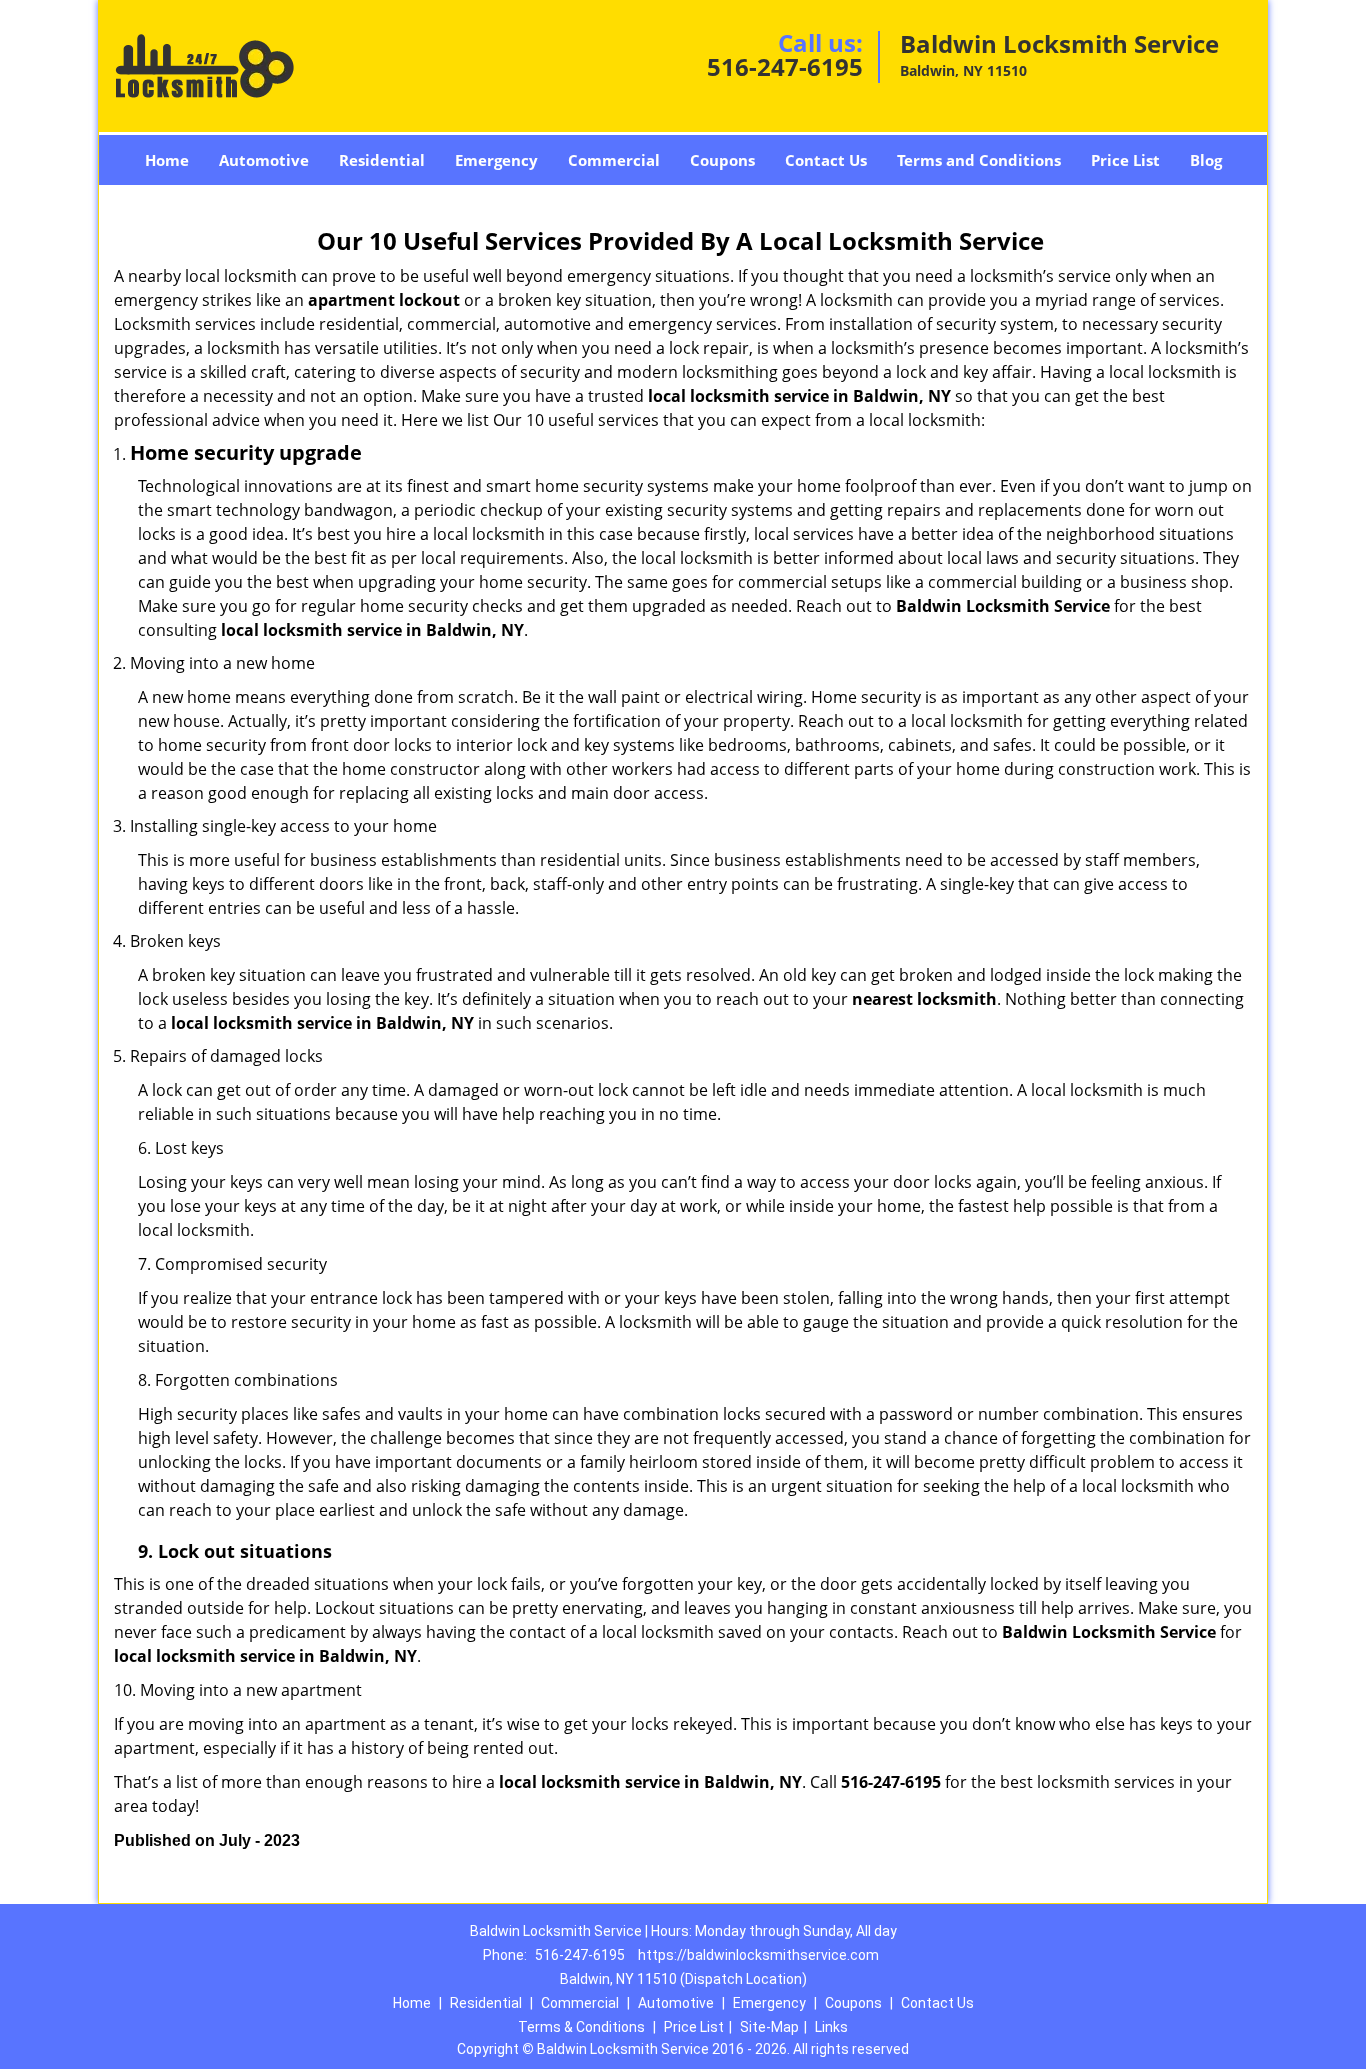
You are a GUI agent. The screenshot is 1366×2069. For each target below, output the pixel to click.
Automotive (264, 160)
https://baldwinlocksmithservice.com (758, 1955)
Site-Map (769, 2027)
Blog (1206, 160)
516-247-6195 (785, 66)
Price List (1125, 160)
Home (167, 160)
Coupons (722, 160)
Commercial (614, 160)
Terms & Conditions (581, 2027)
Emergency (496, 160)
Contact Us (826, 160)
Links (831, 2027)
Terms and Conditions (979, 160)
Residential (382, 160)
